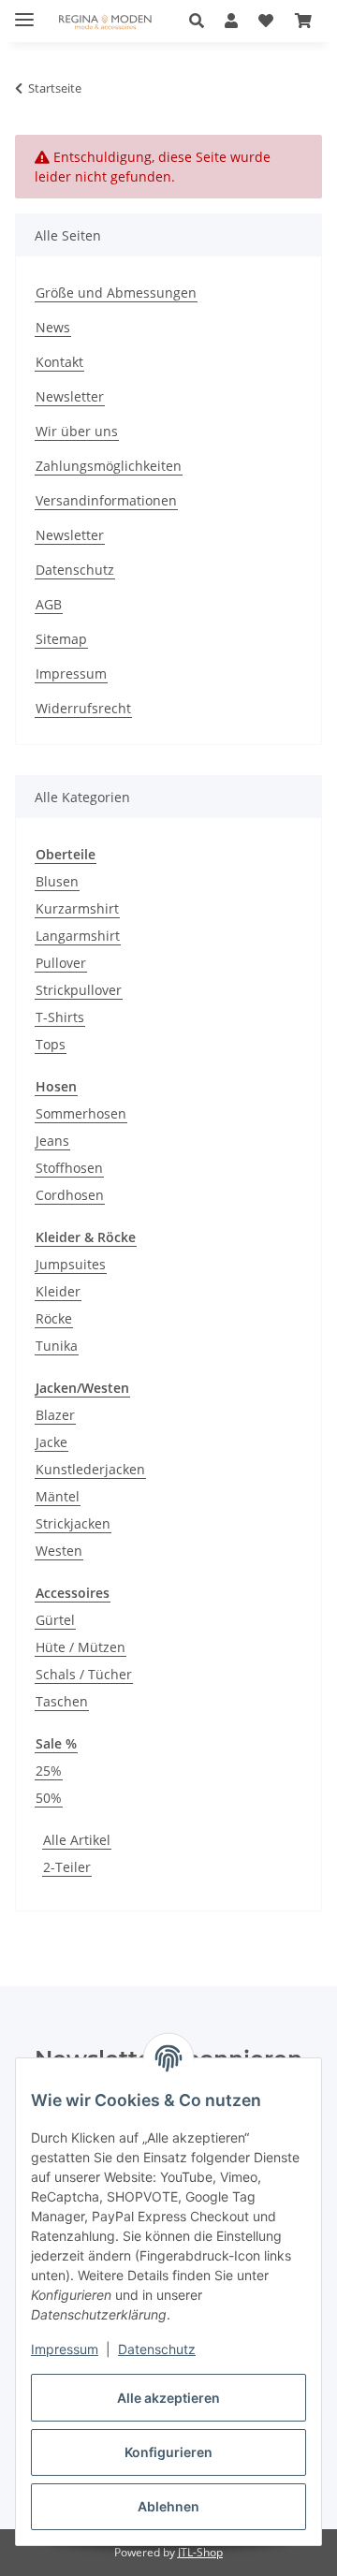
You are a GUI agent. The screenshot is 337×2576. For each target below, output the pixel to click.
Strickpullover (79, 990)
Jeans (52, 1141)
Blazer (55, 1415)
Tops (51, 1044)
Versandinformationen (106, 500)
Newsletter (70, 396)
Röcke (54, 1318)
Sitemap (61, 639)
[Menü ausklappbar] (24, 12)
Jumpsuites (71, 1264)
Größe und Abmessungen (116, 293)
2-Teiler (67, 1867)
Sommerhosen (81, 1113)
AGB (49, 604)
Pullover (61, 963)
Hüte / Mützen (81, 1647)
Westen (59, 1551)
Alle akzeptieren (168, 2398)
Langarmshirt (78, 936)
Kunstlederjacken (90, 1469)
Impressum (65, 2349)
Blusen (57, 881)
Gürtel (55, 1620)
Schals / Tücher (84, 1674)
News (53, 327)
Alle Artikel (77, 1840)
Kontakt (59, 362)
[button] (202, 21)
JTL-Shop (200, 2552)
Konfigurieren (168, 2452)
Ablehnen (168, 2506)
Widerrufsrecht (83, 708)
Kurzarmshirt (77, 908)
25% (49, 1771)
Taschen (62, 1701)
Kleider (58, 1291)
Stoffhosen (69, 1168)
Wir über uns (77, 431)
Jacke (51, 1442)
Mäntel (58, 1496)
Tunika (57, 1346)
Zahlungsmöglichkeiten (109, 466)
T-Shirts (60, 1017)
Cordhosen (70, 1195)
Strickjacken (73, 1523)
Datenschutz (157, 2349)
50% (49, 1798)
